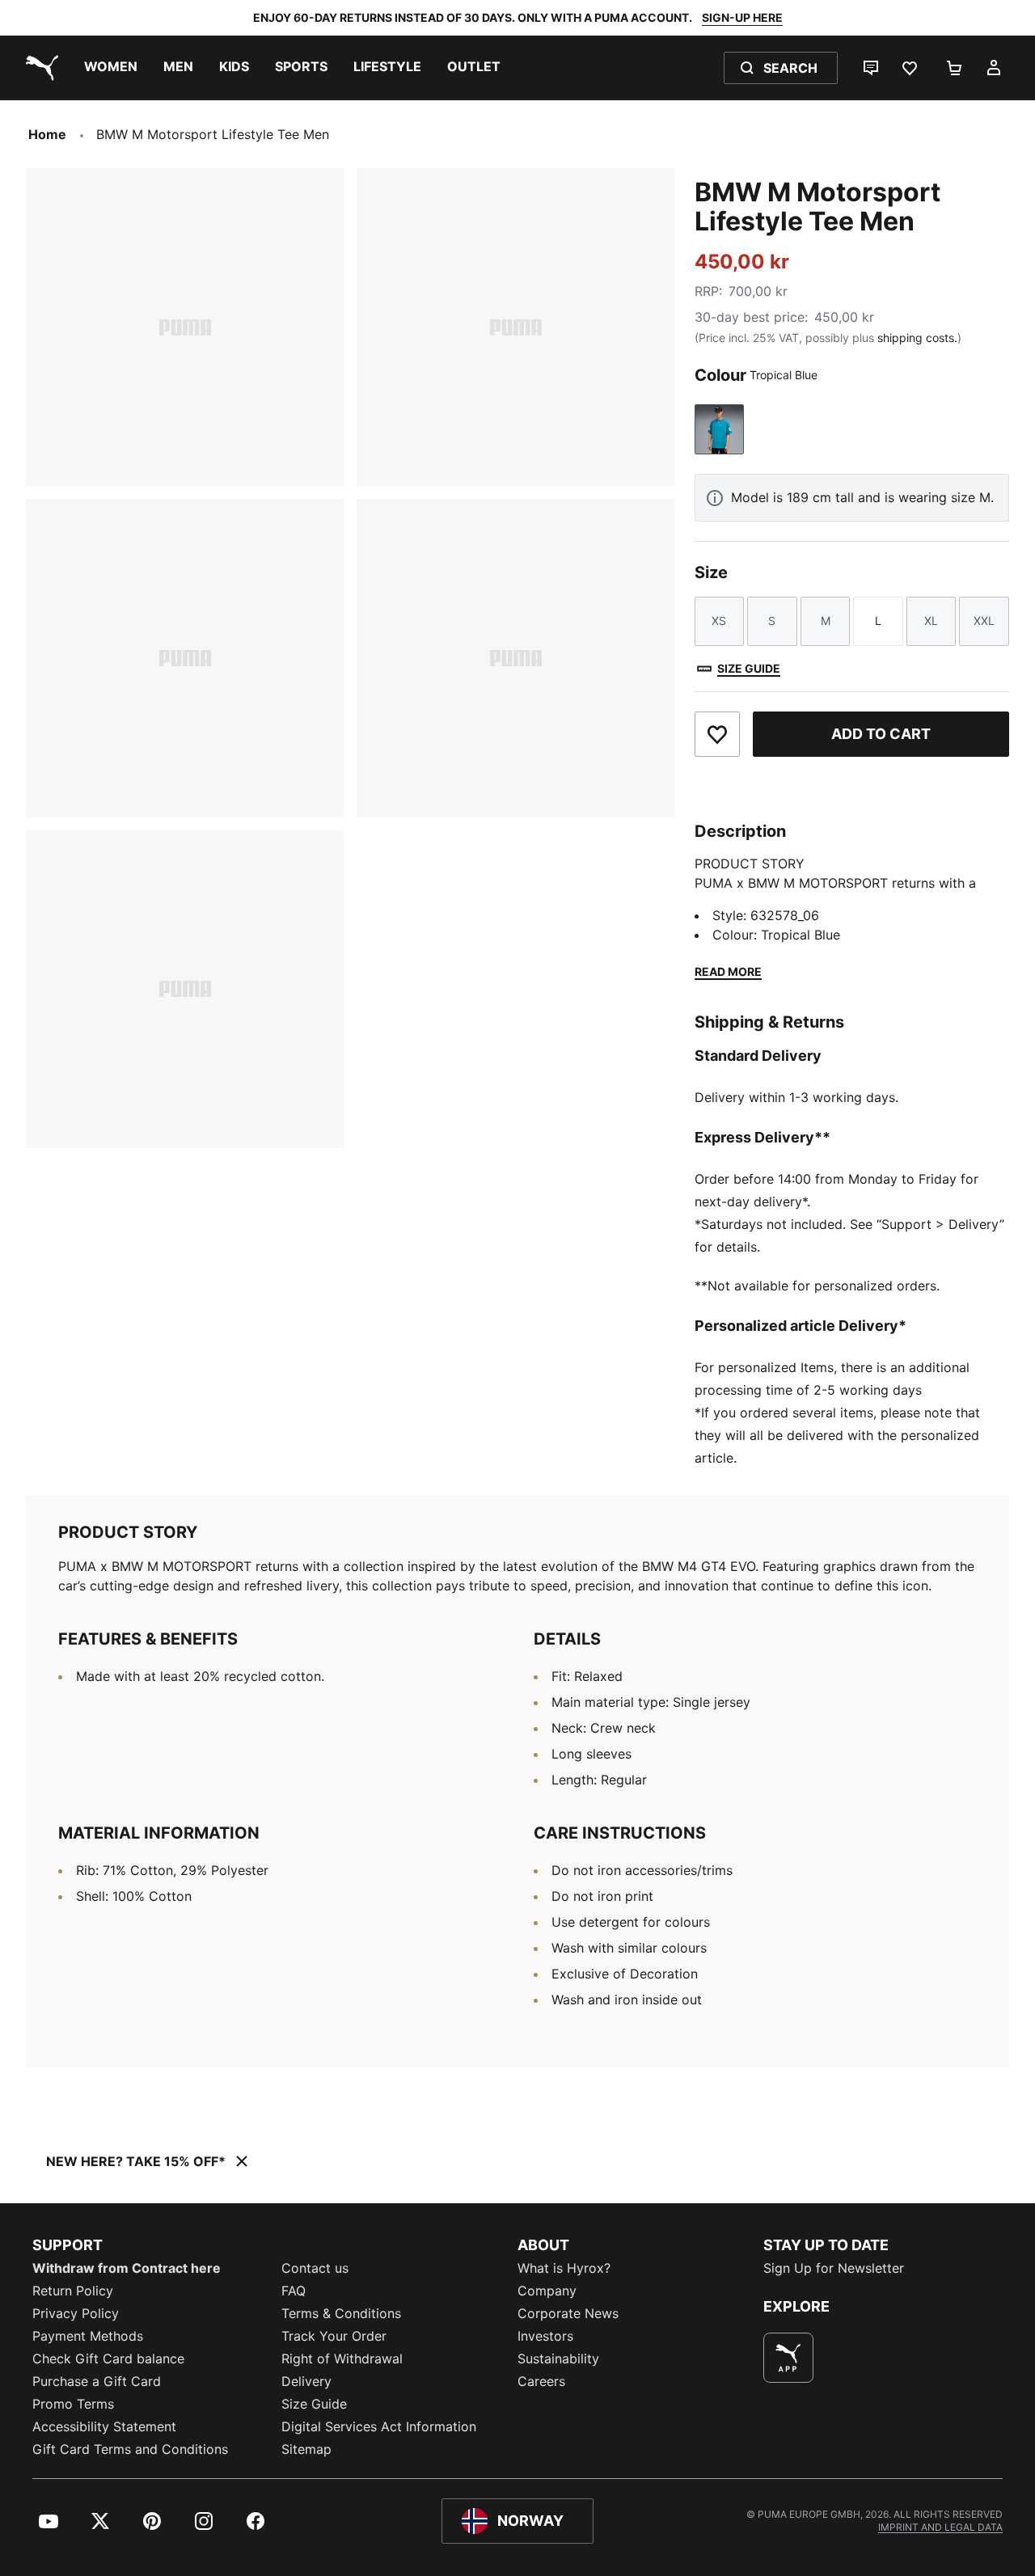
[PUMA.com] (39, 68)
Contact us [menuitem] (315, 2268)
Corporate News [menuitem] (568, 2313)
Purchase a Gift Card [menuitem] (97, 2381)
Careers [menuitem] (541, 2381)
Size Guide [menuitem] (314, 2404)
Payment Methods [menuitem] (88, 2336)
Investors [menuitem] (545, 2336)
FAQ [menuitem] (294, 2291)
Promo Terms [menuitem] (73, 2404)
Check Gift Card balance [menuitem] (108, 2359)
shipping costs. (917, 338)
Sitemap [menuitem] (306, 2449)
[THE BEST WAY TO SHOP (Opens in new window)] (788, 2358)
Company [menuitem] (547, 2291)
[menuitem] (111, 68)
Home (47, 134)
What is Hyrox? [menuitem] (564, 2268)
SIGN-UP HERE (742, 17)
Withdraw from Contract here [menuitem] (127, 2268)
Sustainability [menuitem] (558, 2359)
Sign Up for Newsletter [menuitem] (834, 2268)
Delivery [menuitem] (306, 2381)
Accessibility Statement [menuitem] (104, 2426)
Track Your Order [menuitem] (334, 2336)
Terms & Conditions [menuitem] (341, 2313)
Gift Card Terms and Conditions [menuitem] (130, 2449)
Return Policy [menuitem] (73, 2291)
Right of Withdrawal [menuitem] (342, 2359)
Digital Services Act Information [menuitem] (379, 2426)
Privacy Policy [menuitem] (76, 2313)
